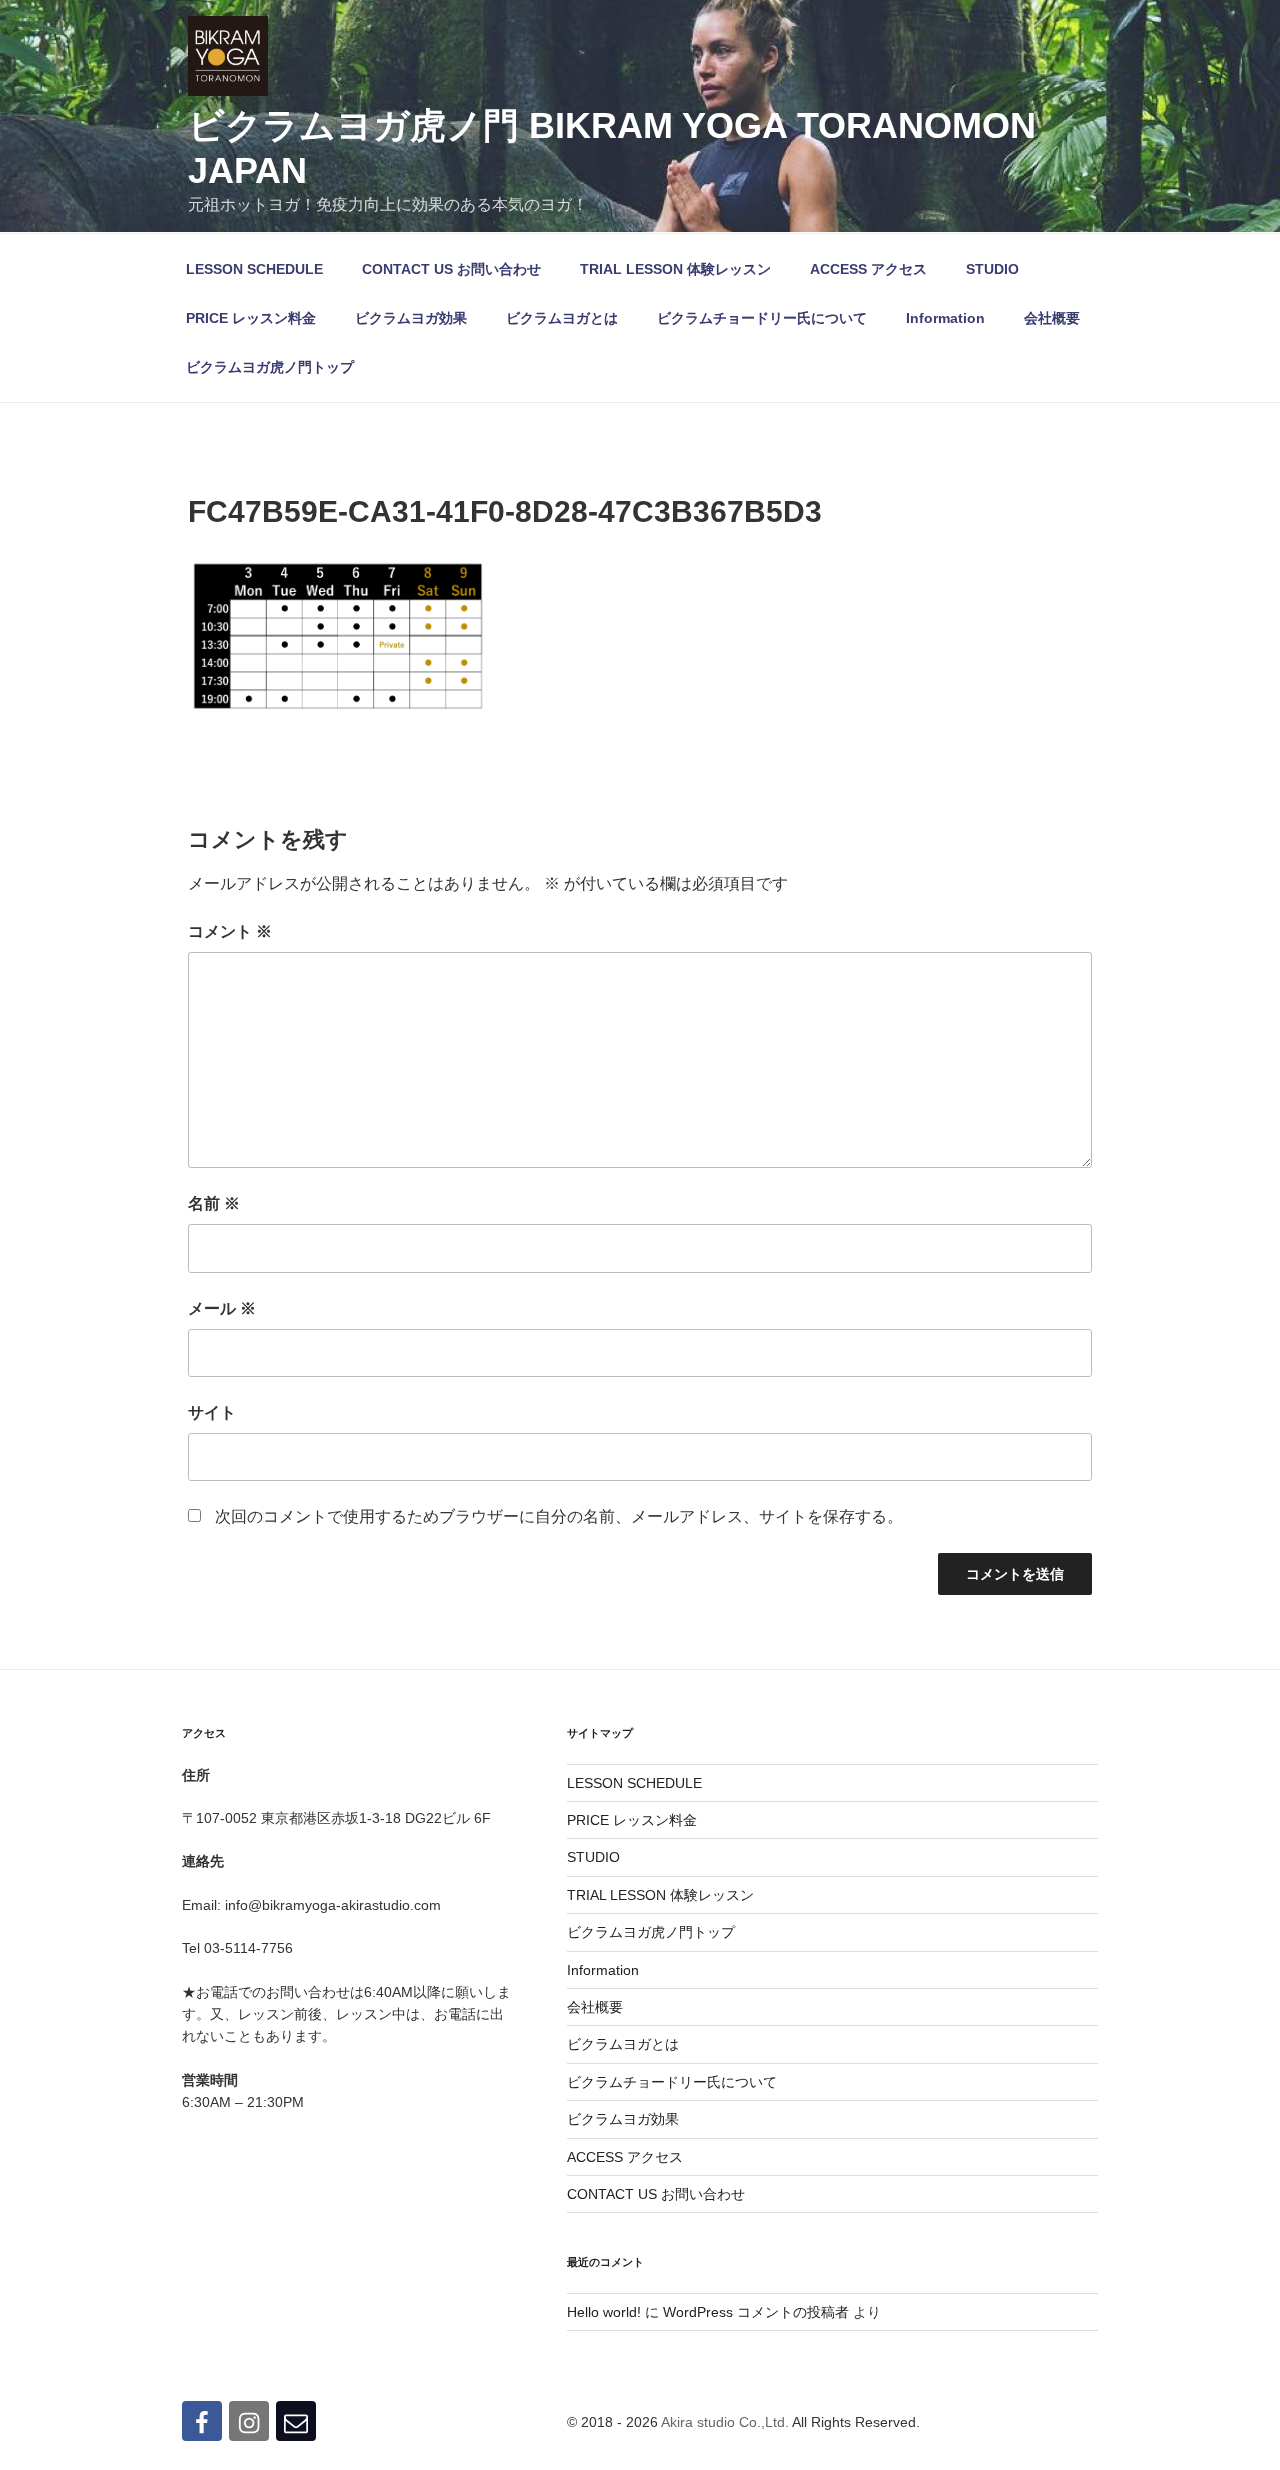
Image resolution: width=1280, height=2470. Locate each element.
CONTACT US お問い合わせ (451, 269)
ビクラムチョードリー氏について (762, 318)
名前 (214, 1203)
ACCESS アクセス (868, 269)
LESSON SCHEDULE (254, 269)
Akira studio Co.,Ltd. (725, 2422)
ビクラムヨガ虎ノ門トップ (270, 367)
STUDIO (992, 269)
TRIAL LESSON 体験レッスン (675, 269)
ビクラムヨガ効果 (411, 318)
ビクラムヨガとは (562, 318)
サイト (212, 1412)
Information (945, 318)
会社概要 (1052, 318)
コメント (230, 931)
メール (222, 1308)
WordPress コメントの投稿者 (756, 2312)
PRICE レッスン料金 (251, 318)
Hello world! (604, 2312)
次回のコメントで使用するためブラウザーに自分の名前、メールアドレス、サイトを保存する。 (559, 1516)
